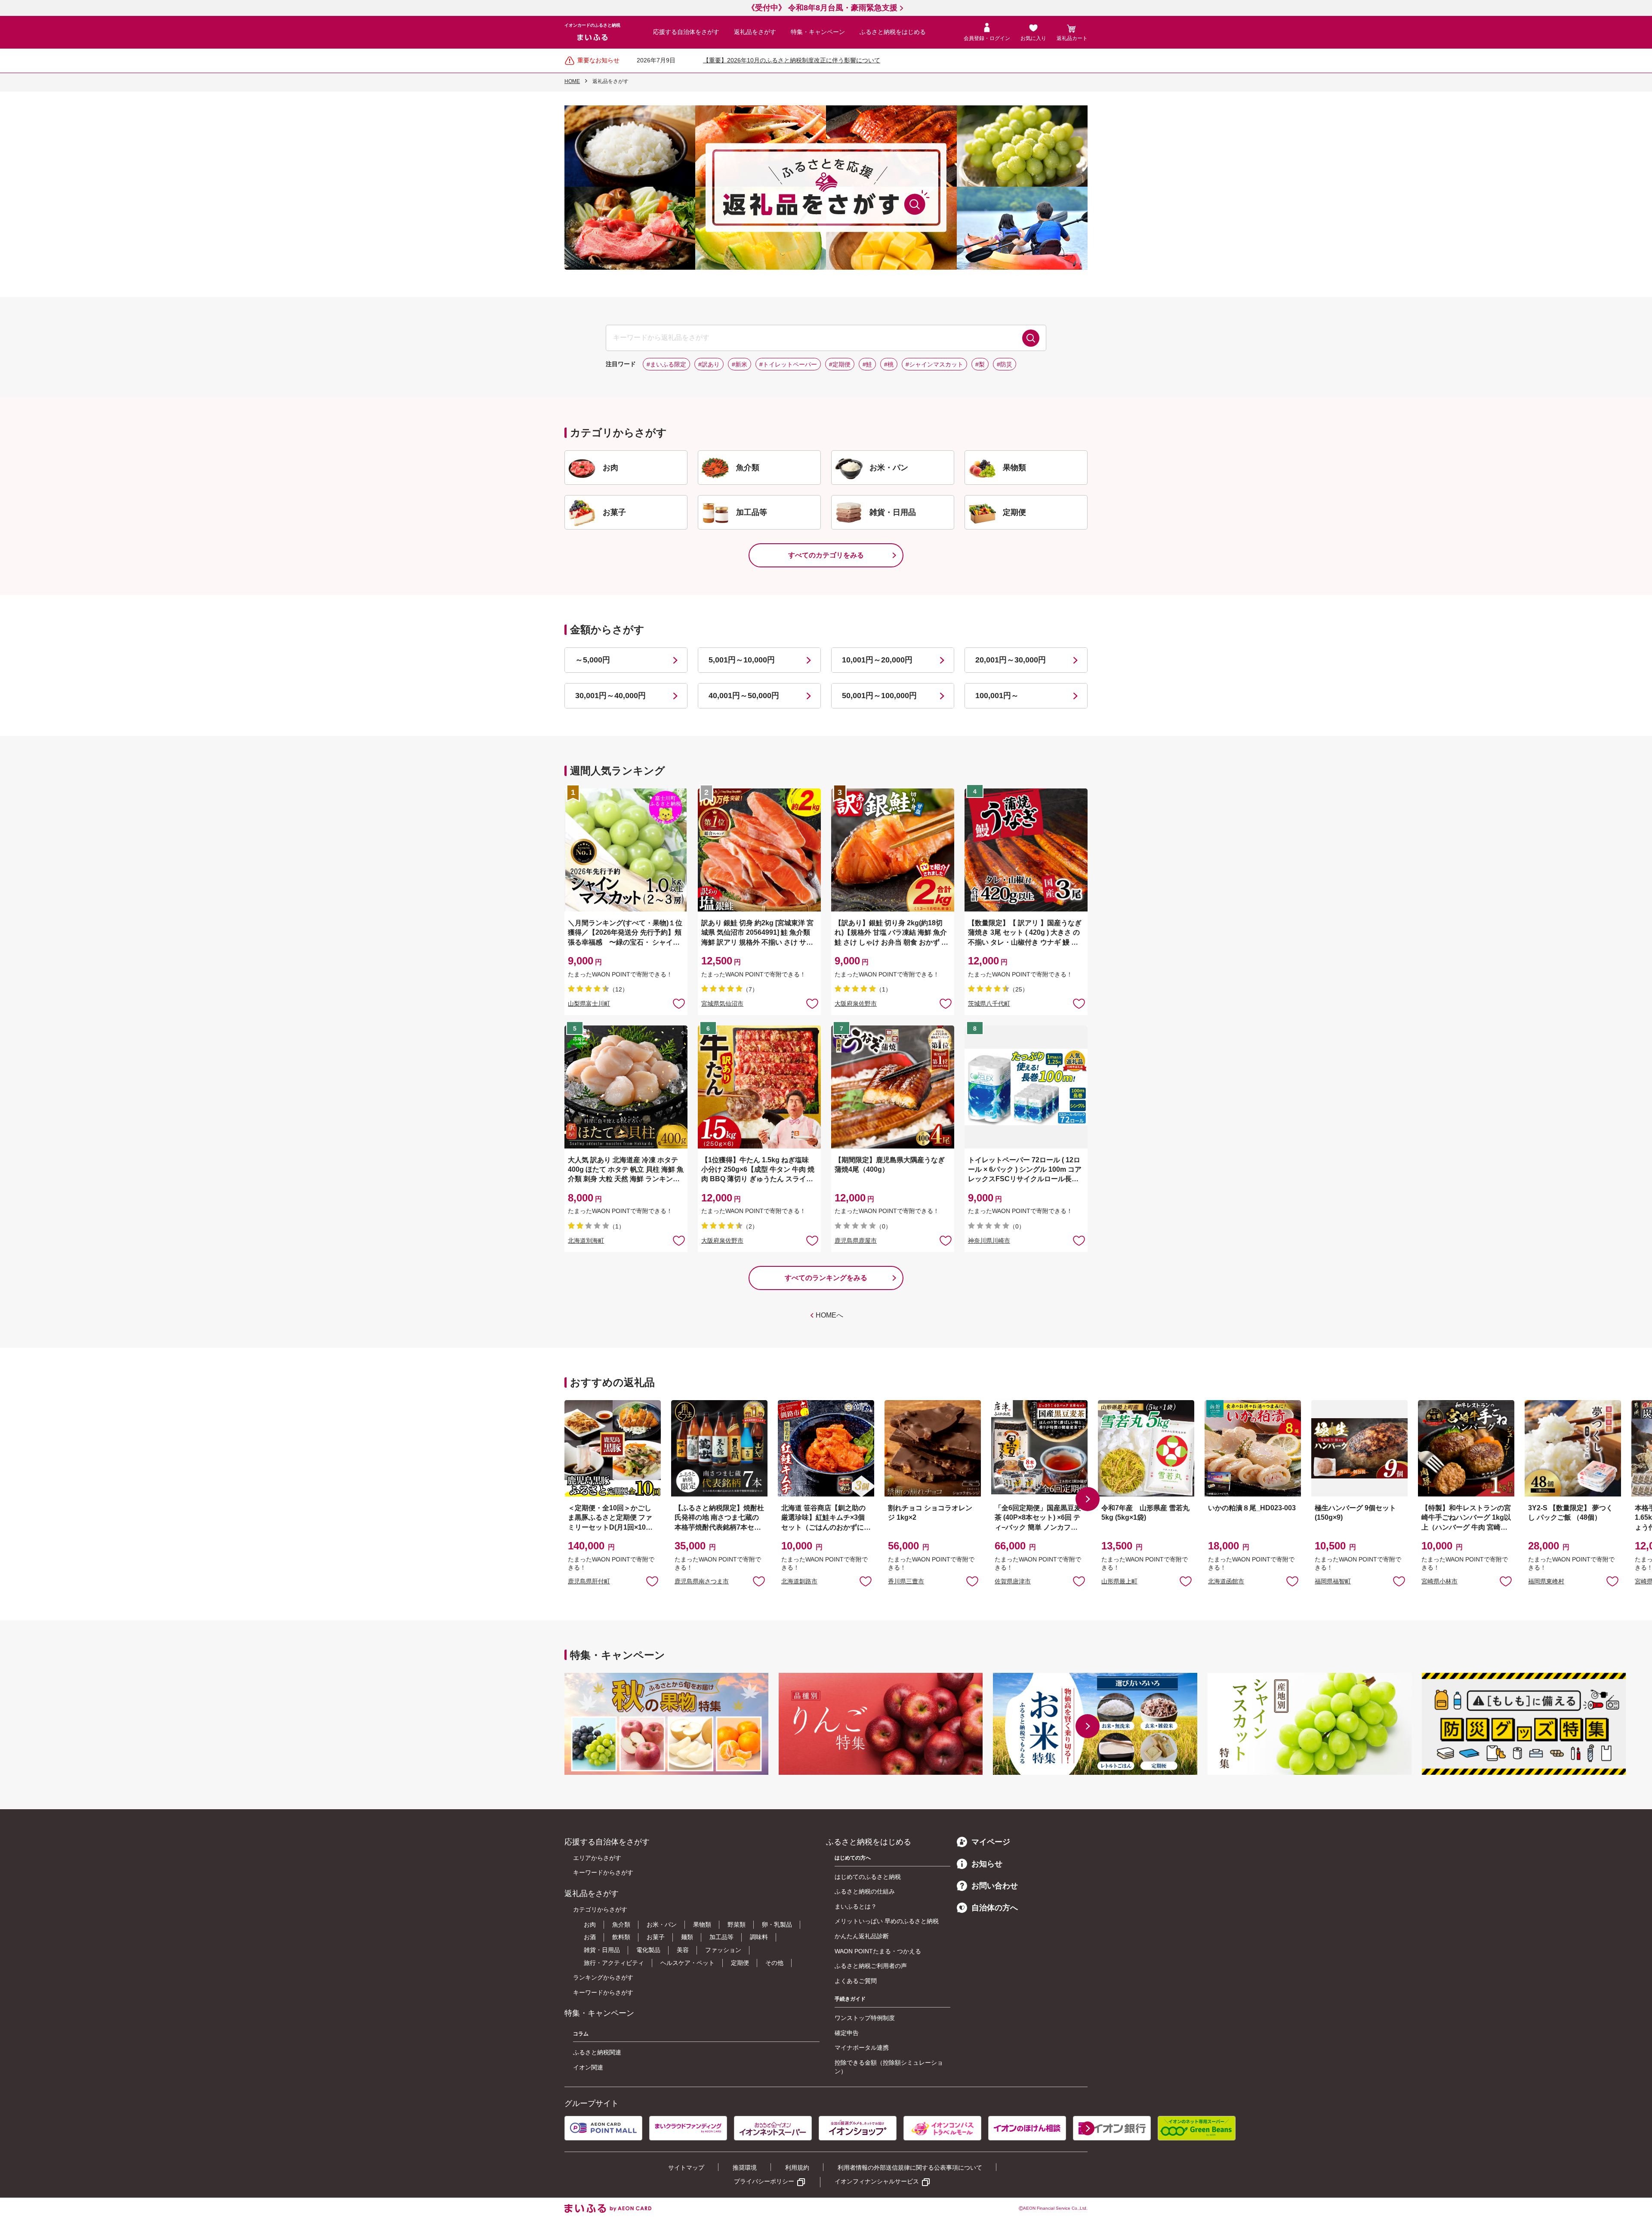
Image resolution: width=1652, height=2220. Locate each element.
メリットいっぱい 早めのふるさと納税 (887, 1921)
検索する (1031, 338)
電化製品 (648, 1950)
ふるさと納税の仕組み (865, 1891)
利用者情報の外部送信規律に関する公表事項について (910, 2168)
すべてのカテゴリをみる (826, 555)
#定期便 (840, 364)
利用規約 (797, 2168)
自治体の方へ (995, 1908)
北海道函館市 (1226, 1581)
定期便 (740, 1963)
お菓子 (656, 1937)
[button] (1088, 1499)
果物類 (702, 1924)
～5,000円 (593, 660)
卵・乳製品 (777, 1924)
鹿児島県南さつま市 (702, 1581)
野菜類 (737, 1924)
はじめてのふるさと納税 (868, 1877)
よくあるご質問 (856, 1981)
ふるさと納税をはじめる (893, 32)
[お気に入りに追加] (679, 1003)
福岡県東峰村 (1546, 1581)
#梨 (980, 364)
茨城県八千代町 (989, 1004)
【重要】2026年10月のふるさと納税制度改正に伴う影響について (792, 60)
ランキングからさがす (603, 1977)
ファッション (723, 1950)
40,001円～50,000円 (744, 696)
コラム (581, 2034)
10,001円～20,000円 (877, 660)
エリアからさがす (597, 1858)
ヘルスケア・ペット (687, 1963)
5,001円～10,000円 (742, 660)
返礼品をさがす (755, 32)
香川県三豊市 (906, 1581)
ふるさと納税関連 (597, 2052)
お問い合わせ (995, 1886)
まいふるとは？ (856, 1906)
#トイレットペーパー (788, 364)
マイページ (991, 1842)
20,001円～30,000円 (1011, 660)
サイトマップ (686, 2168)
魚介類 (621, 1924)
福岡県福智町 (1333, 1581)
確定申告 (847, 2033)
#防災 (1005, 364)
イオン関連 (588, 2067)
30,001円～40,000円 (610, 696)
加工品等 (721, 1937)
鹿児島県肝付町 (589, 1581)
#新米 (740, 364)
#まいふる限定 (666, 364)
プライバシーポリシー (764, 2181)
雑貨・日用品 (602, 1950)
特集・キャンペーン (818, 32)
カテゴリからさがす (600, 1909)
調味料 (759, 1937)
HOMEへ (829, 1315)
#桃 (889, 364)
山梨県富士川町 (589, 1004)
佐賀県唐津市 (1013, 1581)
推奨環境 (745, 2168)
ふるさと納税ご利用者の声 (871, 1966)
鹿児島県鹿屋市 (856, 1241)
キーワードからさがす (603, 1872)
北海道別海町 (586, 1241)
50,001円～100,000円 (879, 696)
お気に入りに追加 (652, 1581)
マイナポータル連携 (862, 2048)
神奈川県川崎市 (989, 1241)
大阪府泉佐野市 (856, 1004)
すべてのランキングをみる (826, 1278)
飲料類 (621, 1937)
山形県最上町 (1119, 1581)
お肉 (590, 1924)
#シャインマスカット (934, 364)
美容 (683, 1950)
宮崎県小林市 (1439, 1581)
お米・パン (662, 1924)
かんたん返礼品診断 (862, 1936)
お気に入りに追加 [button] (679, 1003)
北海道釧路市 (799, 1581)
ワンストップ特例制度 (865, 2018)
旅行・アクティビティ (614, 1963)
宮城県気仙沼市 (722, 1004)
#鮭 (867, 364)
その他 (774, 1963)
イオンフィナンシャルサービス (877, 2181)
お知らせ (987, 1864)
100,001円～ (997, 696)
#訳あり (709, 364)
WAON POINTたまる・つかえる (878, 1951)
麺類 (687, 1937)
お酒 (590, 1937)
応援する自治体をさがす (686, 32)
